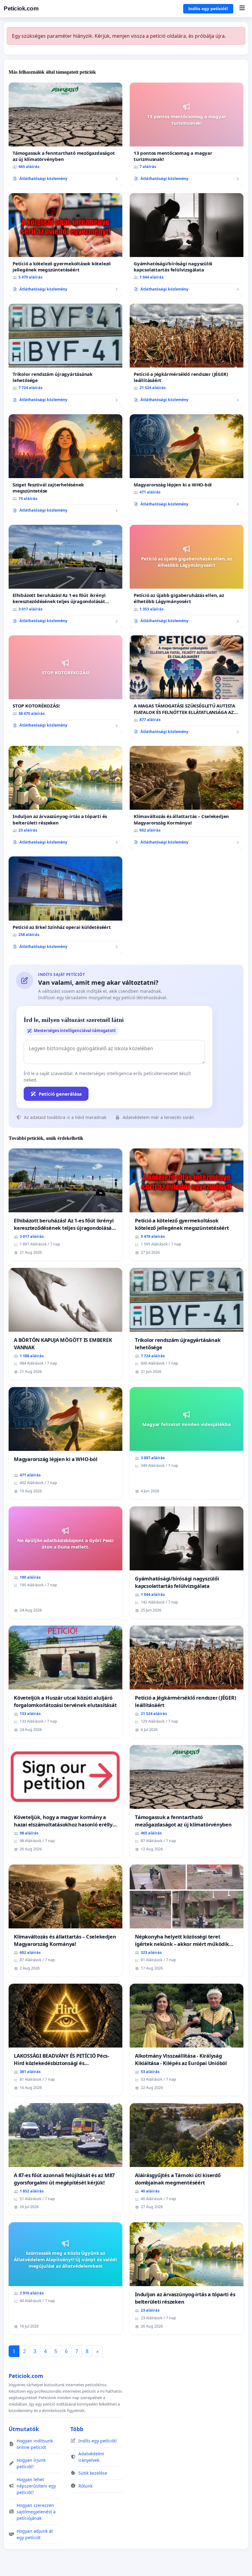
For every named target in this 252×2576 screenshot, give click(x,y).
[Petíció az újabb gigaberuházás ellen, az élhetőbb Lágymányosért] (187, 576)
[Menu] (242, 9)
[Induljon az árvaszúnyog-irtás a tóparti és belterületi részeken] (65, 797)
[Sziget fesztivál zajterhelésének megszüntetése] (65, 466)
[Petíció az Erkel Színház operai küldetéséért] (65, 905)
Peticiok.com (21, 8)
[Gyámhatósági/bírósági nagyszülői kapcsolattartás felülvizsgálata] (187, 245)
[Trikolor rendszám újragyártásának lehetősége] (65, 355)
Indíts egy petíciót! (208, 9)
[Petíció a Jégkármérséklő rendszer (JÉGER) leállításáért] (187, 355)
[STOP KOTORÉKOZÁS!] (65, 684)
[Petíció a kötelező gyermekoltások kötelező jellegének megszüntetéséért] (65, 245)
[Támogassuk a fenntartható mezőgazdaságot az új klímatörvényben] (65, 134)
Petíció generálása (60, 1094)
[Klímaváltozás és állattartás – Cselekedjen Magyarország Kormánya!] (187, 797)
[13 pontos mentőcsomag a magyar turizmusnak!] (187, 134)
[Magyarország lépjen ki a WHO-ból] (187, 463)
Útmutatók (24, 2429)
